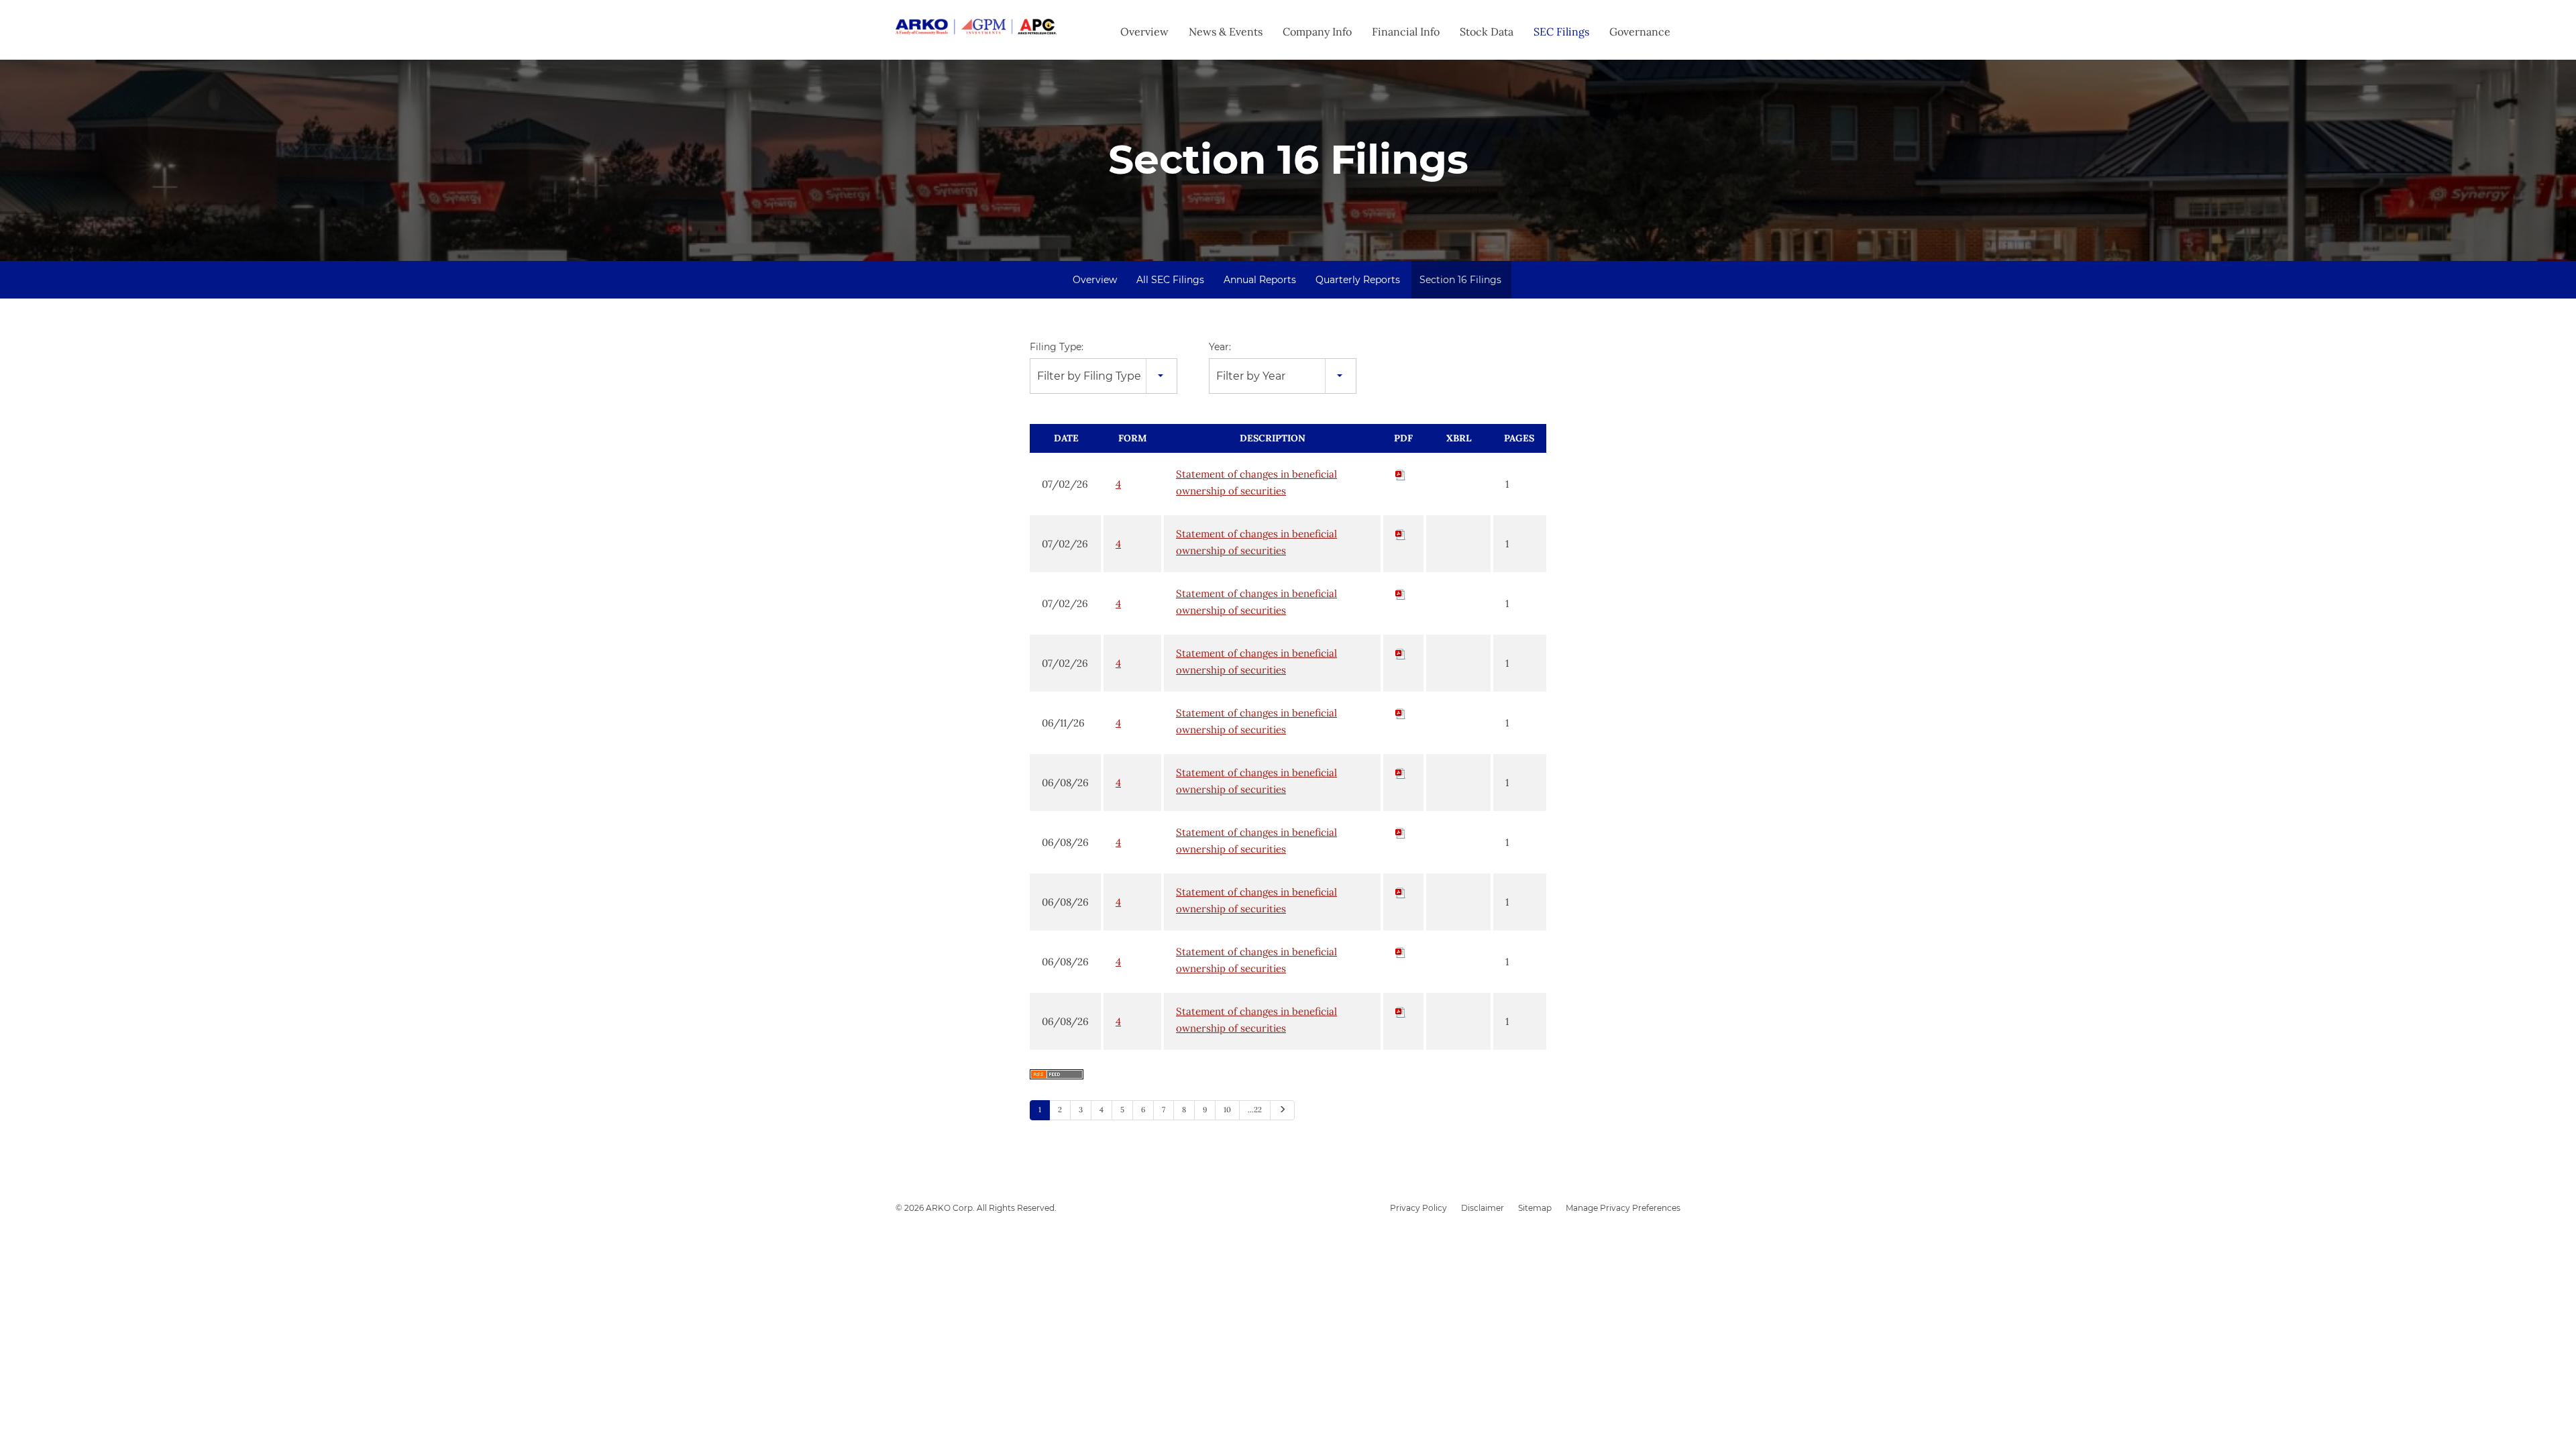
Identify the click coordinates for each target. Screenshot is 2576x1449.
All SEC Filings (1170, 280)
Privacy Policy (1418, 1208)
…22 (1255, 1110)
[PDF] (1401, 474)
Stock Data (1487, 32)
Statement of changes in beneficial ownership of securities (1256, 482)
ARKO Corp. (950, 1208)
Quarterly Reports (1358, 280)
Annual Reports (1260, 280)
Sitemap (1535, 1208)
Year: (1220, 347)
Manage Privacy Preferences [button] (1623, 1208)
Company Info (1317, 32)
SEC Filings (1561, 32)
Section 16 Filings (1460, 280)
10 (1227, 1110)
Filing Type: (1057, 347)
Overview (1144, 32)
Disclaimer (1483, 1208)
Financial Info (1406, 32)
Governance (1640, 32)
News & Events (1226, 32)
